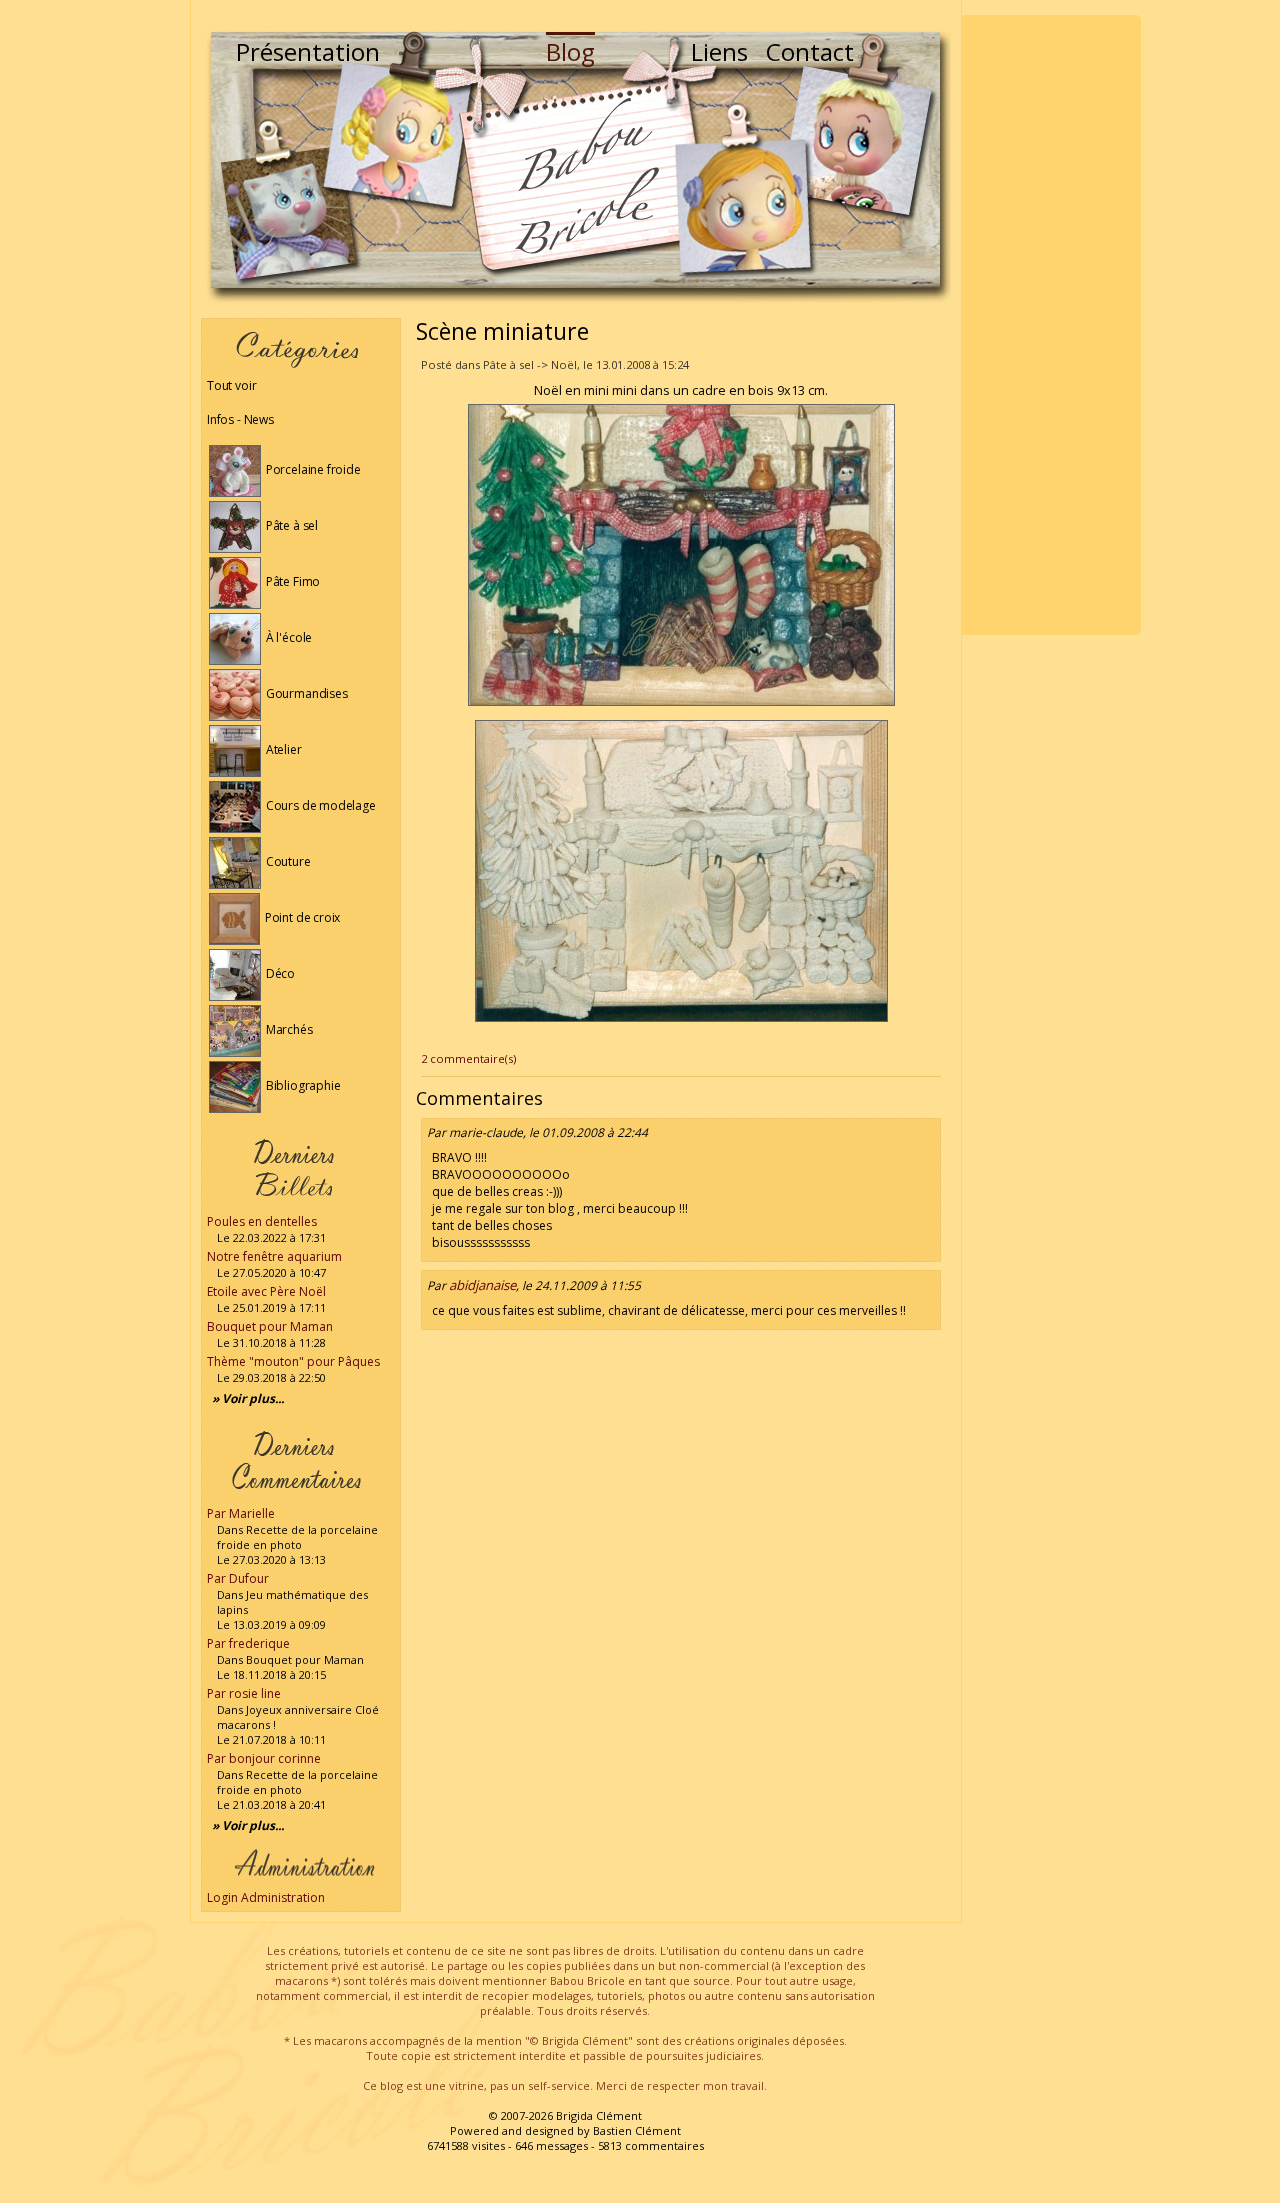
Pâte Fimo (291, 581)
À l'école (287, 637)
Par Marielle (241, 1513)
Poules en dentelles (262, 1221)
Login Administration (266, 1897)
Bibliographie (301, 1085)
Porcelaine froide (312, 469)
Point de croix (301, 917)
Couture (287, 861)
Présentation (308, 51)
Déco (279, 973)
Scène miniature (502, 331)
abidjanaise (482, 1285)
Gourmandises (305, 693)
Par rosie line (244, 1693)
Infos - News (240, 419)
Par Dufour (238, 1578)
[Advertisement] (1051, 325)
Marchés (288, 1029)
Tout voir (231, 385)
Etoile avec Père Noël (266, 1291)
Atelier (282, 749)
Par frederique (248, 1643)
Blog (570, 51)
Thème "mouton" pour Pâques (293, 1361)
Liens (719, 51)
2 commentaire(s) (468, 1058)
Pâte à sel (290, 525)
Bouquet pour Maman (270, 1326)
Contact (810, 51)
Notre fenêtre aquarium (274, 1256)
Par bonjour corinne (264, 1758)
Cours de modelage (319, 805)
